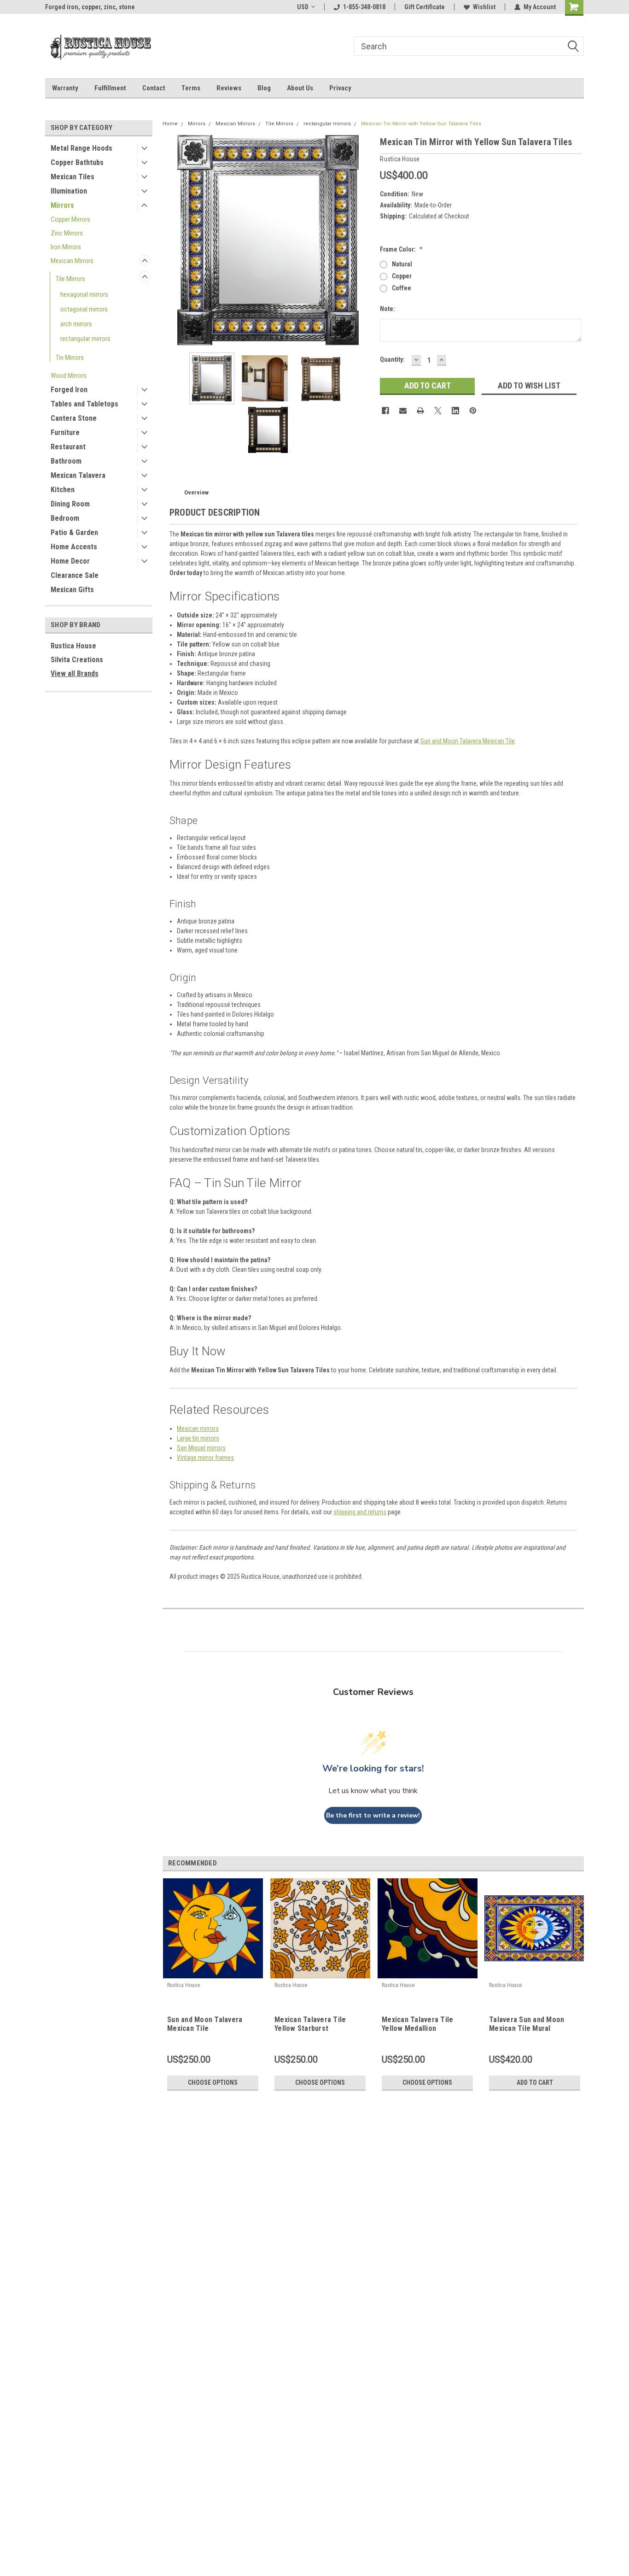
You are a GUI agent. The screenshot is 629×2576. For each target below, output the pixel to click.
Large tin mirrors (198, 1438)
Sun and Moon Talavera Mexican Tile (468, 741)
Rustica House (73, 646)
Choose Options (213, 2082)
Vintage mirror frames (205, 1458)
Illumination (69, 191)
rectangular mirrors (85, 339)
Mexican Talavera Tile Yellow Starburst (310, 2024)
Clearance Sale (75, 575)
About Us (300, 88)
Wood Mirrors (69, 376)
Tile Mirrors (70, 279)
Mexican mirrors (198, 1429)
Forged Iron (69, 390)
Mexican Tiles (73, 177)
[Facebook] (385, 411)
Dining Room (70, 504)
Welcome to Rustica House (83, 7)
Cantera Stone (74, 418)
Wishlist (484, 7)
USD (303, 7)
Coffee (402, 288)
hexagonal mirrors (84, 294)
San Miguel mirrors (201, 1448)
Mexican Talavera (78, 475)
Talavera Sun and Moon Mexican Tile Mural (527, 2024)
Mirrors (62, 205)
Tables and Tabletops (84, 404)
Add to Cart (535, 2082)
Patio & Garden (74, 532)
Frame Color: (401, 249)
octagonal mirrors (84, 309)
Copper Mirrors (70, 219)
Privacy (340, 88)
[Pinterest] (473, 411)
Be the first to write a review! (373, 1815)
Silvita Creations (77, 660)
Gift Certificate (425, 7)
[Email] (403, 411)
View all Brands (75, 673)
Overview (196, 492)
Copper (402, 276)
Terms (191, 88)
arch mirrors (76, 324)
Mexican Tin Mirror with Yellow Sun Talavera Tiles (421, 124)
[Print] (420, 411)
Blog (264, 88)
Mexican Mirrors (72, 261)
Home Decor (70, 561)
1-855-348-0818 (364, 7)
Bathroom (66, 461)
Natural (402, 264)
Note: (387, 309)
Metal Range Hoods (82, 148)
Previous (172, 240)
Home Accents (74, 547)
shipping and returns (360, 1512)
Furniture (65, 432)
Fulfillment (110, 88)
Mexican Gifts (72, 590)
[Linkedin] (455, 411)
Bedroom (65, 518)
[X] (438, 411)
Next (364, 240)
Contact (154, 88)
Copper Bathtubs (77, 162)
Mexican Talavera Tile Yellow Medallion (417, 2024)
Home (170, 124)
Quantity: (392, 359)
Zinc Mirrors (67, 233)
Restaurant (68, 447)
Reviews (229, 88)
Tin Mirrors (70, 358)
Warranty (65, 88)
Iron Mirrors (66, 247)
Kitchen (63, 490)
